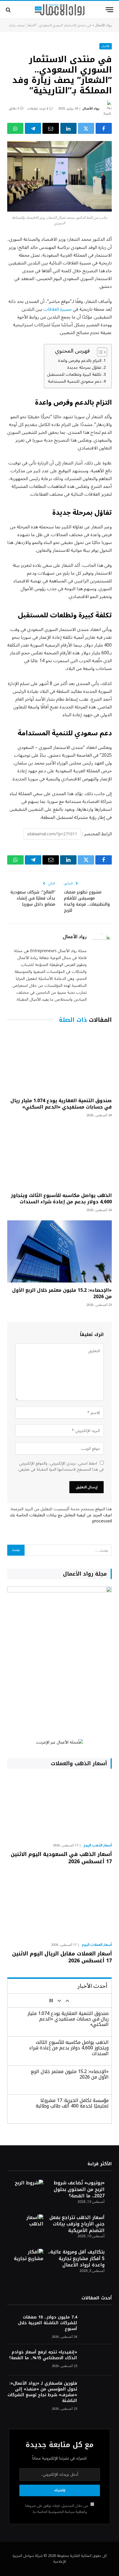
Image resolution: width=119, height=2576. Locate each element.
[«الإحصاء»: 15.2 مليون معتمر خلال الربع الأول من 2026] (59, 1251)
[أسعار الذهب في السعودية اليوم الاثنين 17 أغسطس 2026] (59, 1807)
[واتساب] (15, 128)
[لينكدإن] (68, 128)
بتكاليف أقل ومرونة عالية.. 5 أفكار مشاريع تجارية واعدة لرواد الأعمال (76, 2258)
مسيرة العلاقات (57, 309)
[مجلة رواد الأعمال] (60, 10)
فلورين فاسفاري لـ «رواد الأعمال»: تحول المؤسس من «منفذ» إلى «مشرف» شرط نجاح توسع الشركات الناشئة (42, 2392)
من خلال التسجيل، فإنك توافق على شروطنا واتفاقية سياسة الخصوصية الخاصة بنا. (57, 2509)
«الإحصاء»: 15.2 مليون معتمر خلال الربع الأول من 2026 (62, 1293)
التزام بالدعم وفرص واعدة (80, 361)
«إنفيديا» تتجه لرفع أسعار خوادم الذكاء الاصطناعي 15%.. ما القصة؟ (43, 2355)
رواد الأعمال (103, 25)
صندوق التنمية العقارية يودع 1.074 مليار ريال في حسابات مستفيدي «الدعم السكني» (61, 1104)
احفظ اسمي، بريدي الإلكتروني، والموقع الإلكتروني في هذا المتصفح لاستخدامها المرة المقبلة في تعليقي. (61, 1466)
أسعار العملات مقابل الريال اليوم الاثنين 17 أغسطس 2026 (62, 1957)
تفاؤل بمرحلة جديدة (84, 368)
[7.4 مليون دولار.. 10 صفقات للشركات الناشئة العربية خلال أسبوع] (97, 2325)
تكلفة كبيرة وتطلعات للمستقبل (74, 374)
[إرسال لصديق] (51, 128)
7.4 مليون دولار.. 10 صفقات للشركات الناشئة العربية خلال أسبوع (48, 2323)
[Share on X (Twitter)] (86, 128)
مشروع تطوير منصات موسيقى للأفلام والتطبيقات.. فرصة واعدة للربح (87, 901)
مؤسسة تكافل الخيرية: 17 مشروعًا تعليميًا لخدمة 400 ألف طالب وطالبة (72, 2103)
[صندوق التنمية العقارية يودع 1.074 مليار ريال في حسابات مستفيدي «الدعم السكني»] (59, 1062)
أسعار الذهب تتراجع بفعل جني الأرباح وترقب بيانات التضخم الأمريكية (77, 2224)
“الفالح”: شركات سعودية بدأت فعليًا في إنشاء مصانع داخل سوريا (33, 898)
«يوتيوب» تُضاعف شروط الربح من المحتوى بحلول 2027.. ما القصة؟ (79, 2189)
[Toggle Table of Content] (99, 352)
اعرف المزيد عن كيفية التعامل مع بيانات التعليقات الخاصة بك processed (61, 1518)
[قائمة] (109, 10)
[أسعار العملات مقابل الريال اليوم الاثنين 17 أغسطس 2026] (59, 1906)
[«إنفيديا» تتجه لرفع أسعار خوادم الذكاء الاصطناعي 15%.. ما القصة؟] (97, 2360)
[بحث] (9, 10)
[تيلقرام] (33, 128)
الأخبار (106, 46)
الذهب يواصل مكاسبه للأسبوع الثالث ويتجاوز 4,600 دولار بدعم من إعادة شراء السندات (61, 1199)
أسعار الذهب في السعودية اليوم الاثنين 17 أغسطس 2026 (61, 1858)
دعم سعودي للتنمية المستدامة (75, 381)
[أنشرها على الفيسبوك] (104, 128)
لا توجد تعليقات (38, 109)
